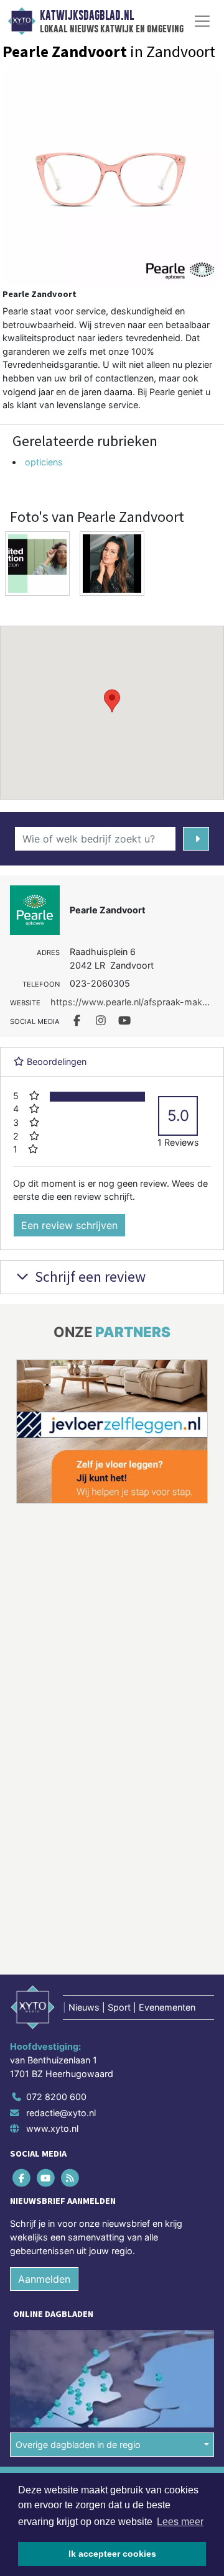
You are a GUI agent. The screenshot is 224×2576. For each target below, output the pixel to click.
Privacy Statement (48, 2377)
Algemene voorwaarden (58, 2334)
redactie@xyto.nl (61, 1964)
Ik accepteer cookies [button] (112, 2554)
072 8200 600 (56, 1948)
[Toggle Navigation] (202, 21)
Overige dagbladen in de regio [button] (78, 2295)
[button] (112, 701)
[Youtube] (46, 2029)
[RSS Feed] (71, 2029)
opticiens (44, 462)
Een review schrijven (69, 1225)
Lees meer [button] (180, 2522)
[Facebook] (22, 2029)
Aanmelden (44, 2131)
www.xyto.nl (52, 1980)
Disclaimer (33, 2356)
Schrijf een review (89, 1277)
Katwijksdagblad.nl (87, 16)
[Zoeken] (196, 839)
